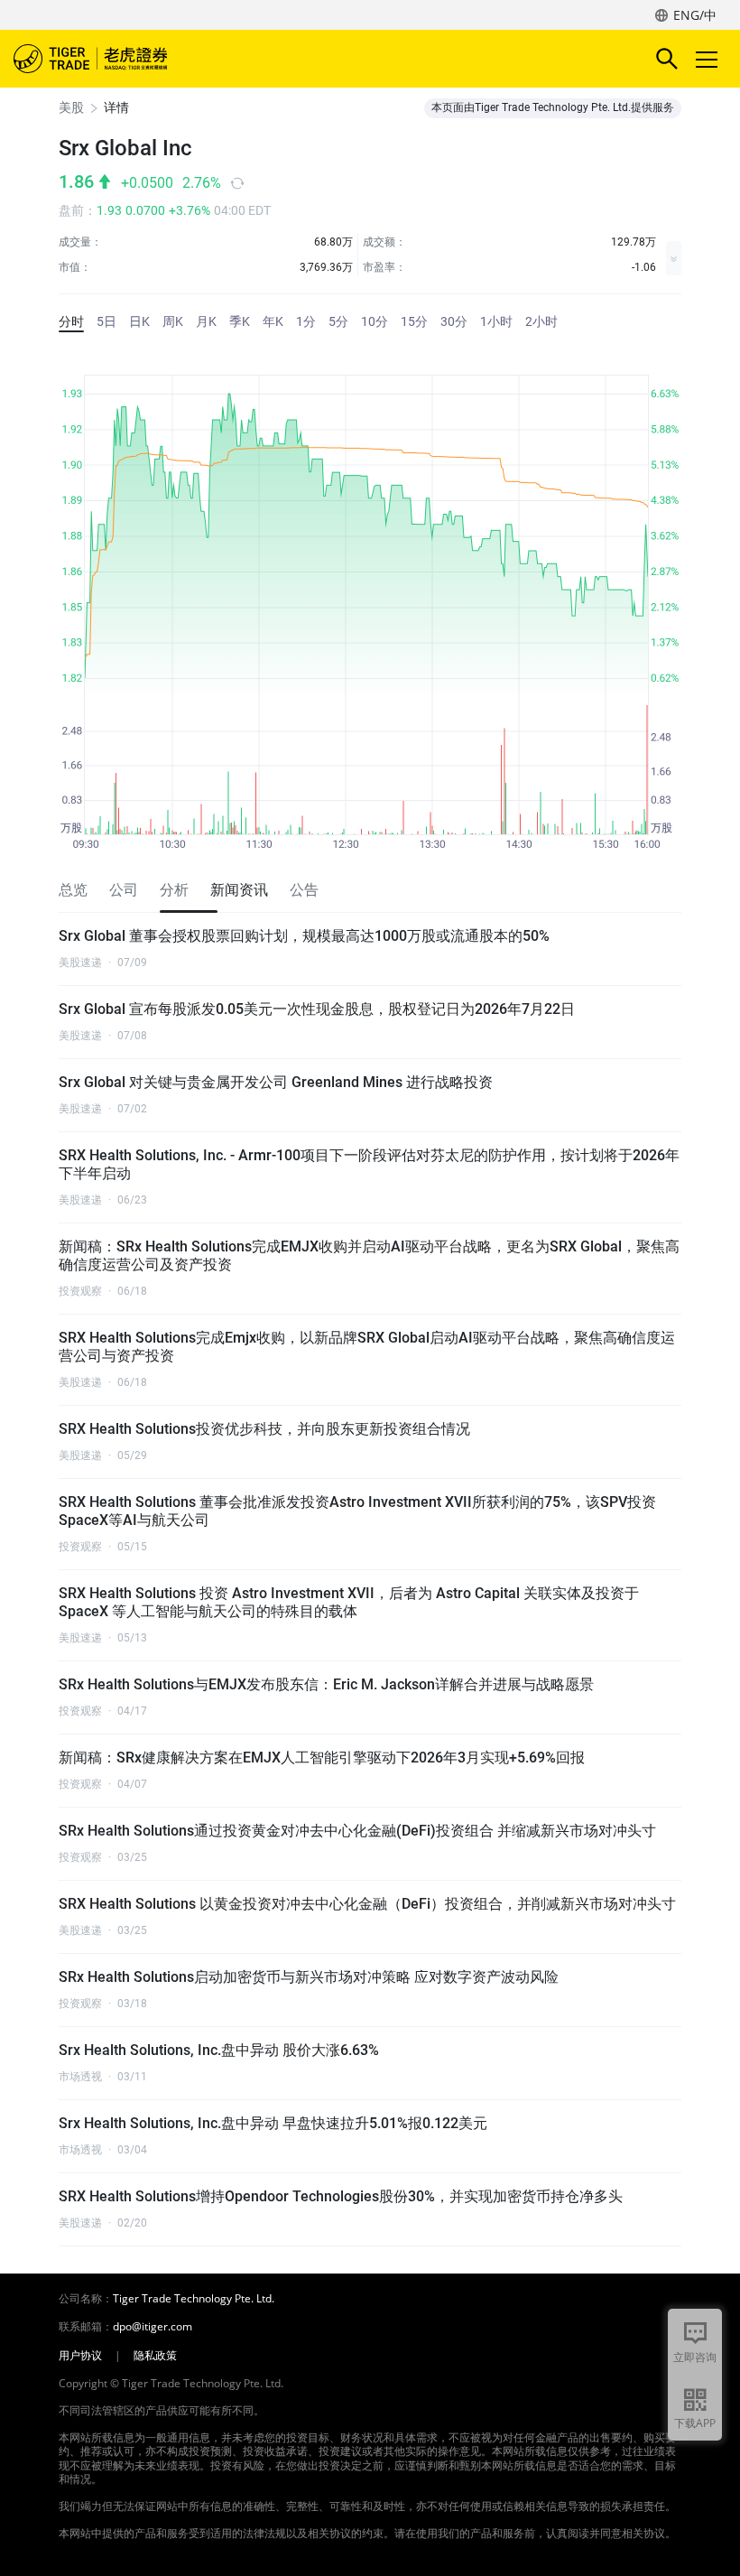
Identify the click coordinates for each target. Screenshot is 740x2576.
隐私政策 (155, 2356)
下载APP (695, 2423)
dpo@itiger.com (153, 2327)
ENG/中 (695, 15)
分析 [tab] (174, 890)
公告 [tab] (304, 890)
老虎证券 (117, 59)
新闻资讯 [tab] (239, 890)
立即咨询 (695, 2357)
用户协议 (80, 2356)
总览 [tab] (73, 890)
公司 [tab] (124, 890)
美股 (71, 107)
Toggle (708, 59)
